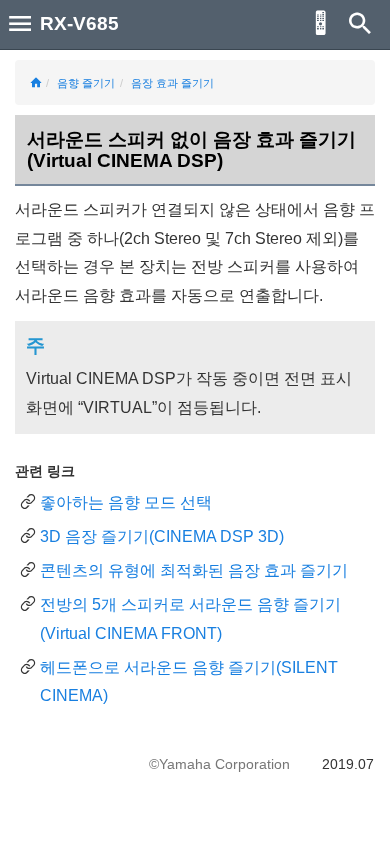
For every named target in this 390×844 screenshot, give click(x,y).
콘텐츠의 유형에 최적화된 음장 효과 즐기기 (194, 570)
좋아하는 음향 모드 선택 (126, 502)
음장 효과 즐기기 (172, 83)
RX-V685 (79, 23)
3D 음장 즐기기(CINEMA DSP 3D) (162, 536)
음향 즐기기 (86, 83)
